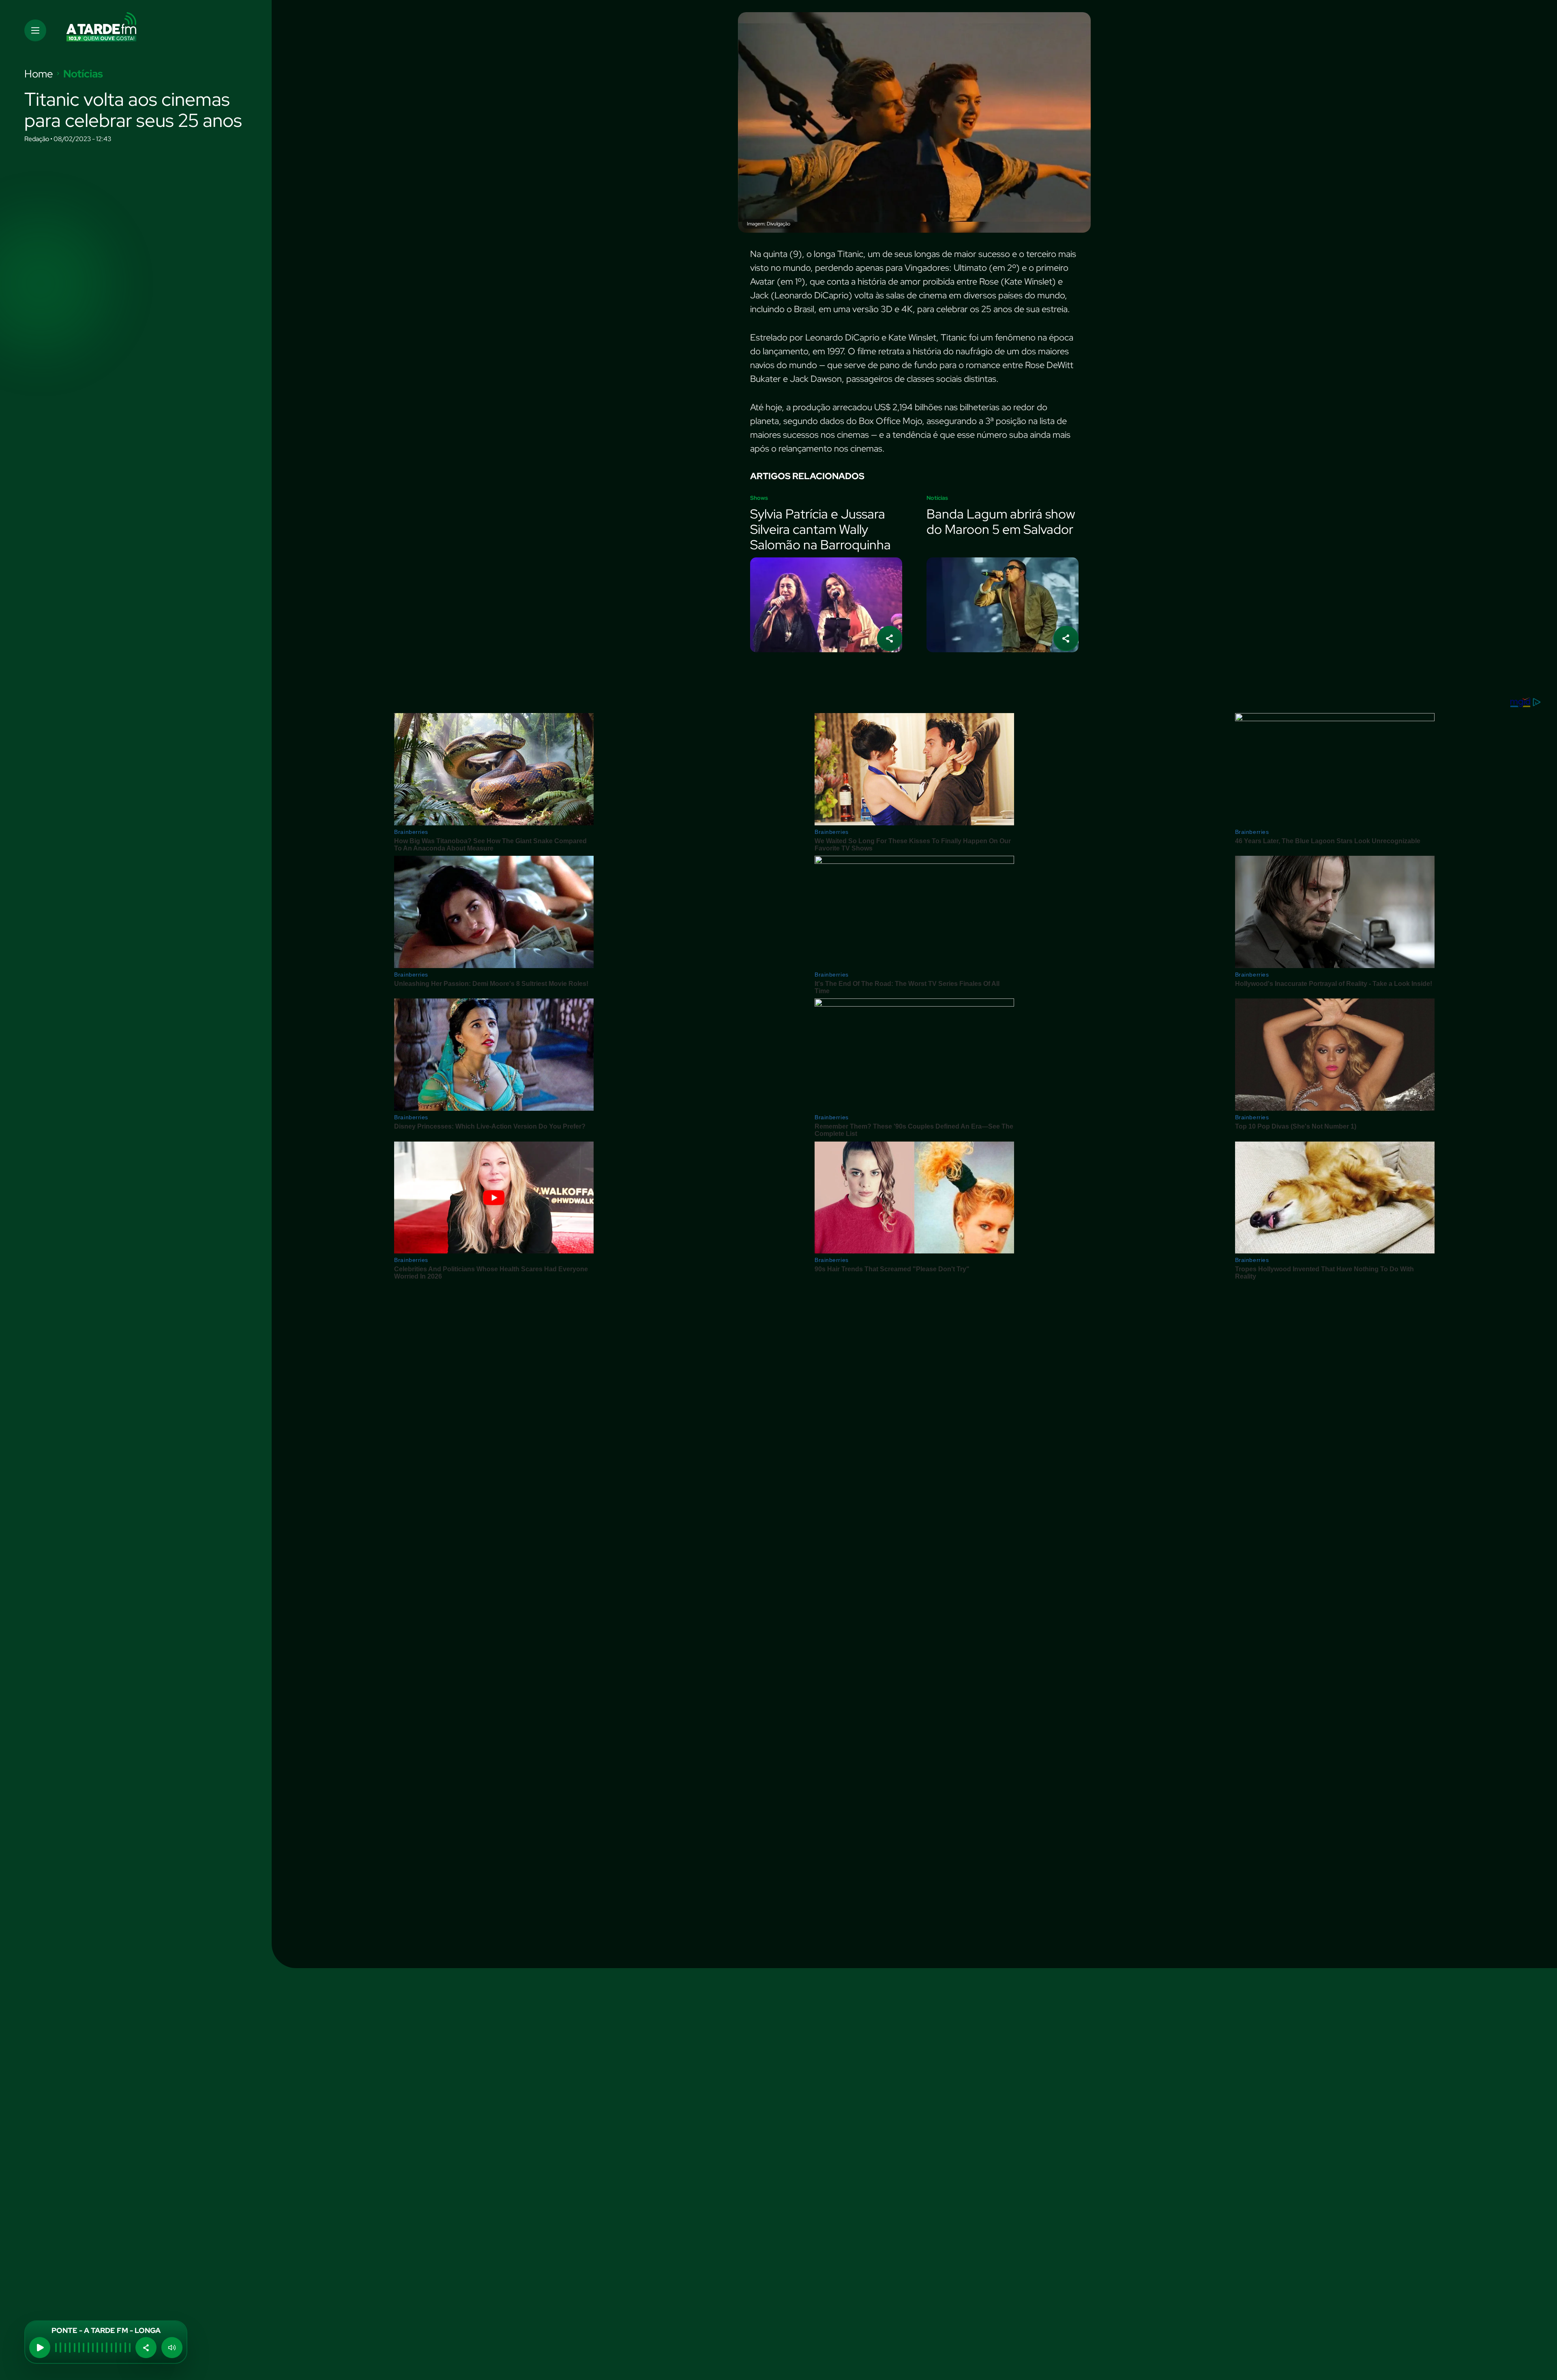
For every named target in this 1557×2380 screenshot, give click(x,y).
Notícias (83, 74)
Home (39, 74)
